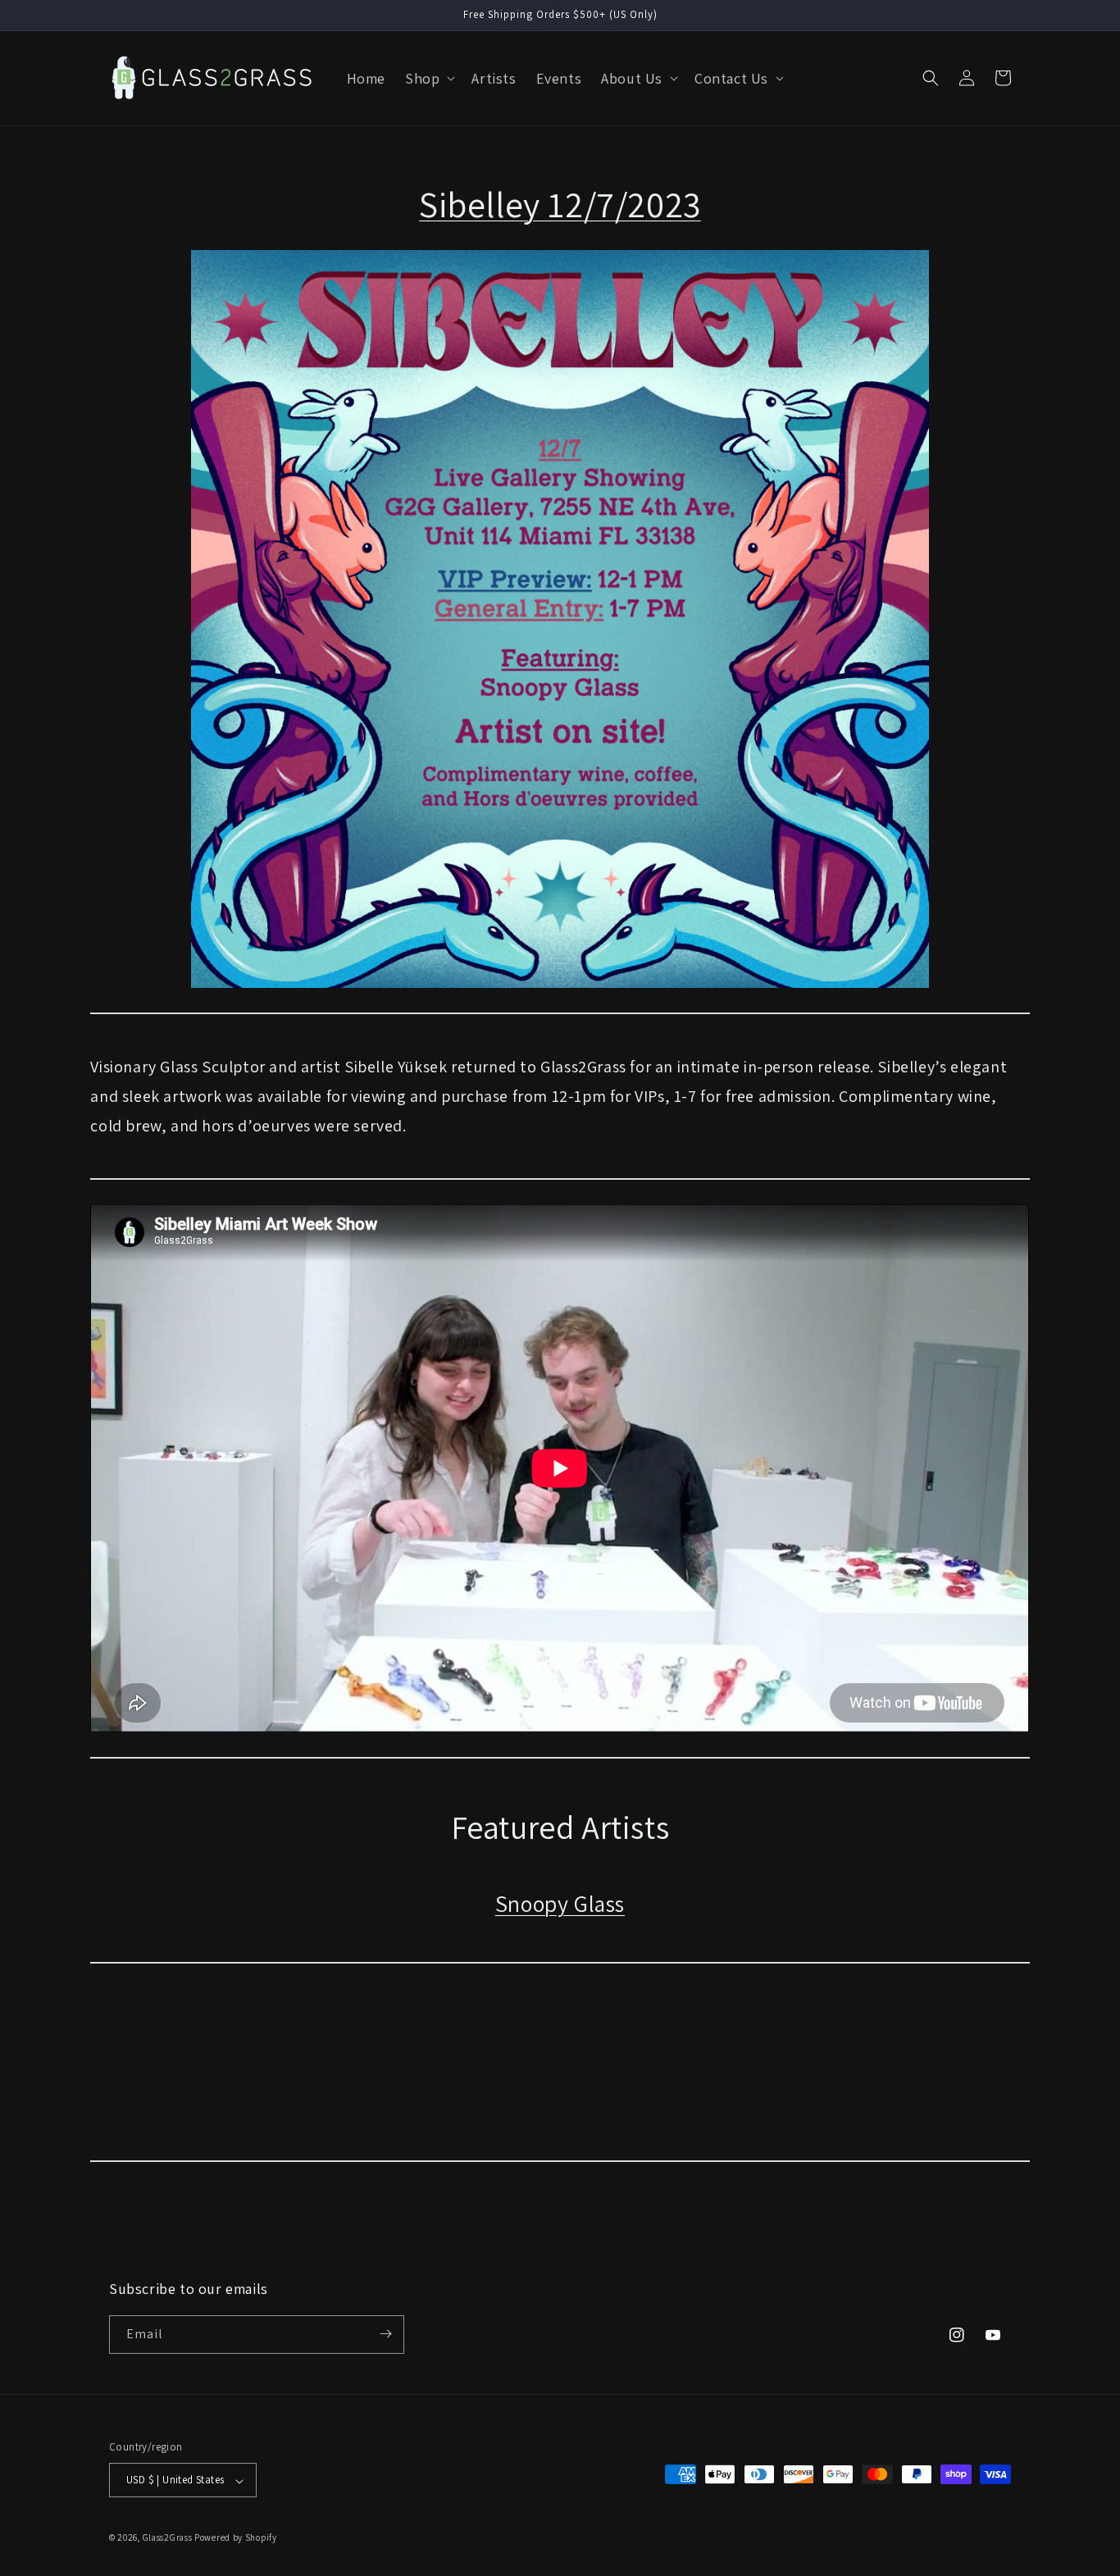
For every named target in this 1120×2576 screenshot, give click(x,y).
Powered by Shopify (236, 2538)
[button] (428, 78)
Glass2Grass (168, 2538)
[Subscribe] (385, 2334)
